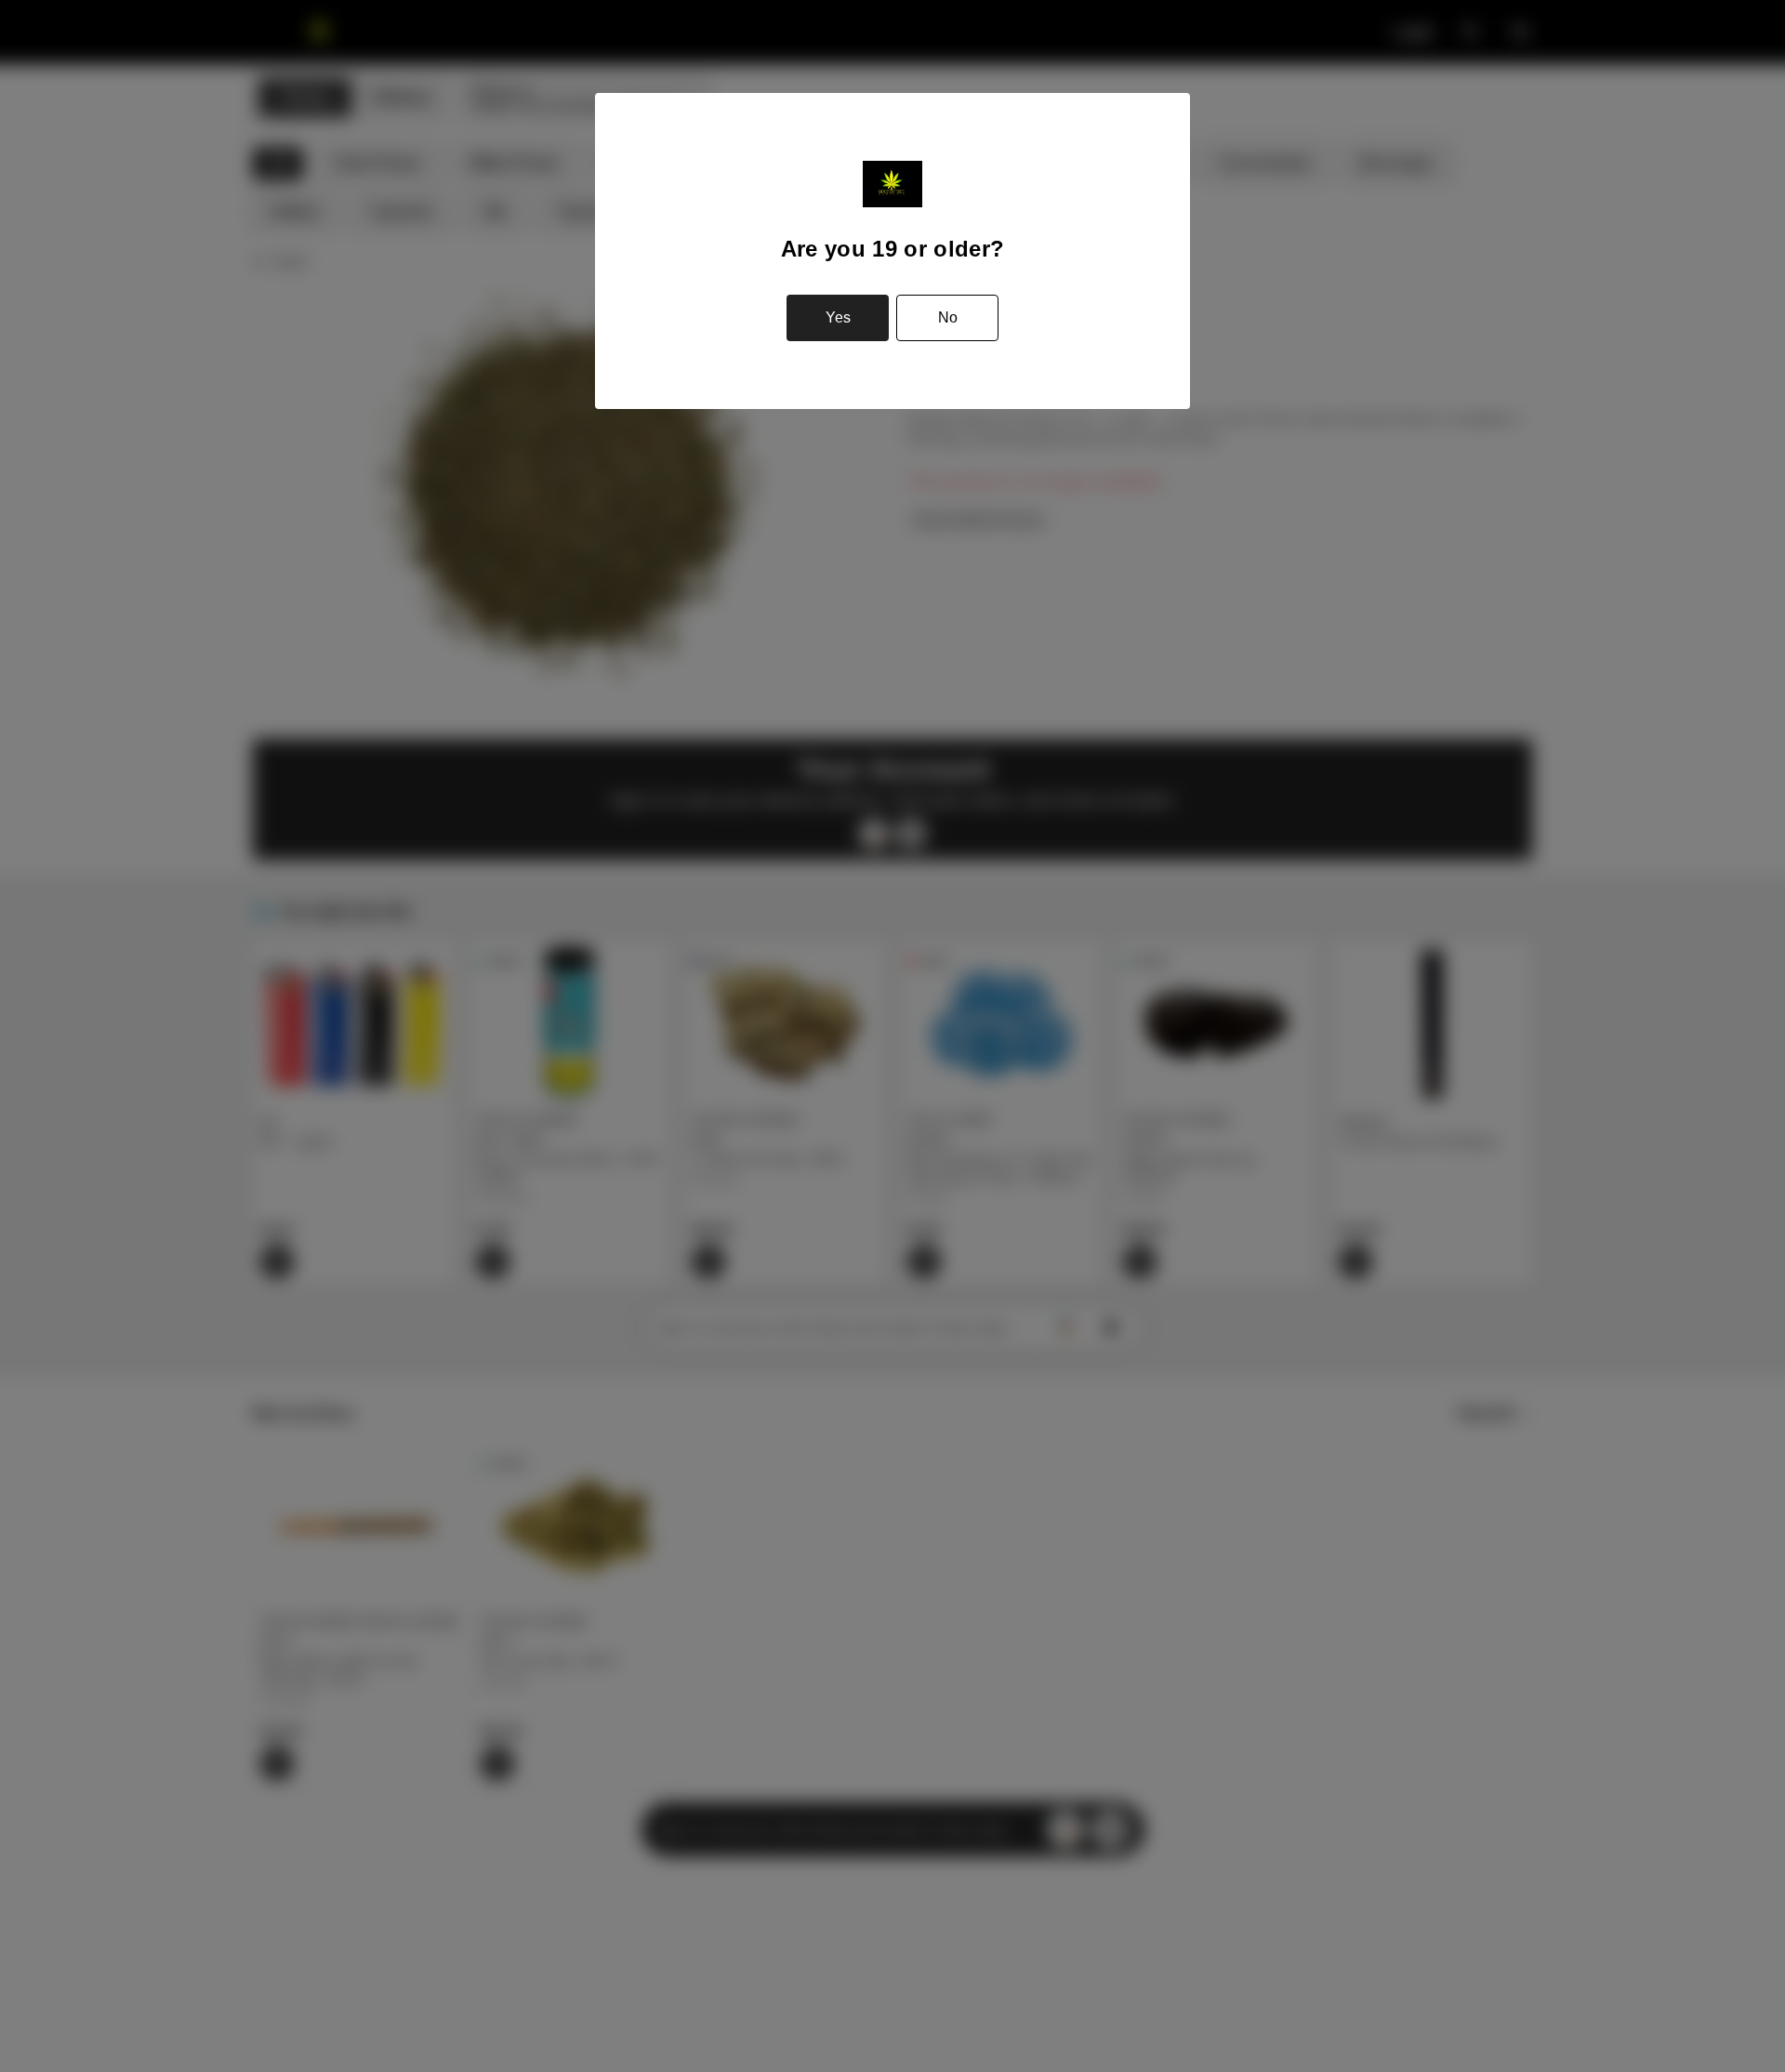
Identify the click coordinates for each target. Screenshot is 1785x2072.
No (948, 317)
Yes (838, 317)
